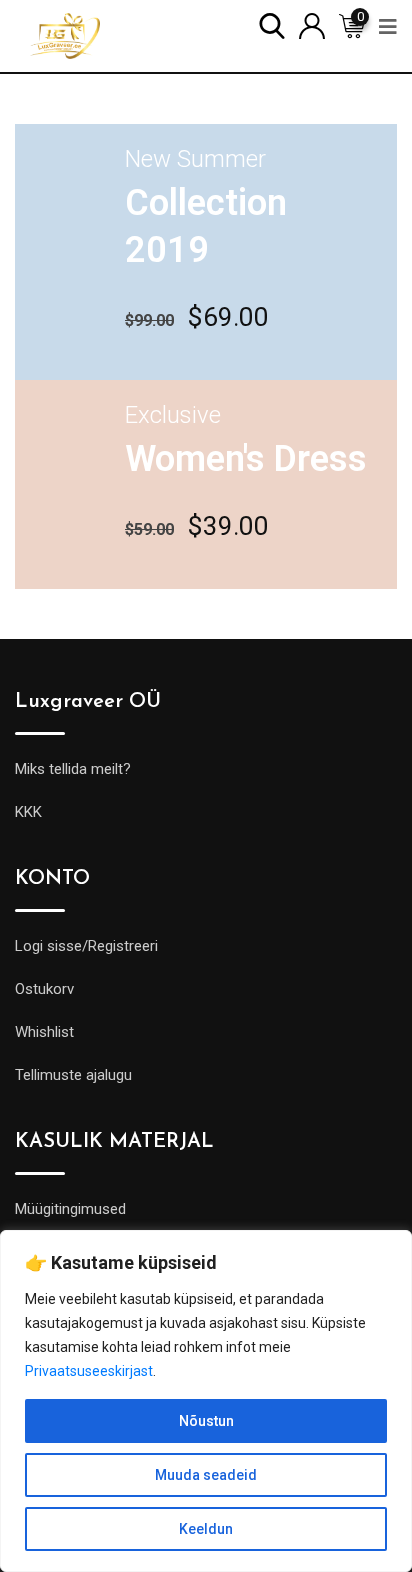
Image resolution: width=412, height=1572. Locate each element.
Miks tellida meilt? (73, 769)
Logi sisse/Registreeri (86, 946)
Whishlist (44, 1032)
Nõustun (206, 1421)
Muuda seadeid (206, 1475)
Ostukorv (44, 989)
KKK (28, 812)
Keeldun (206, 1529)
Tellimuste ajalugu (73, 1075)
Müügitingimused (70, 1209)
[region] (206, 1401)
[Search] (272, 24)
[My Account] (312, 24)
